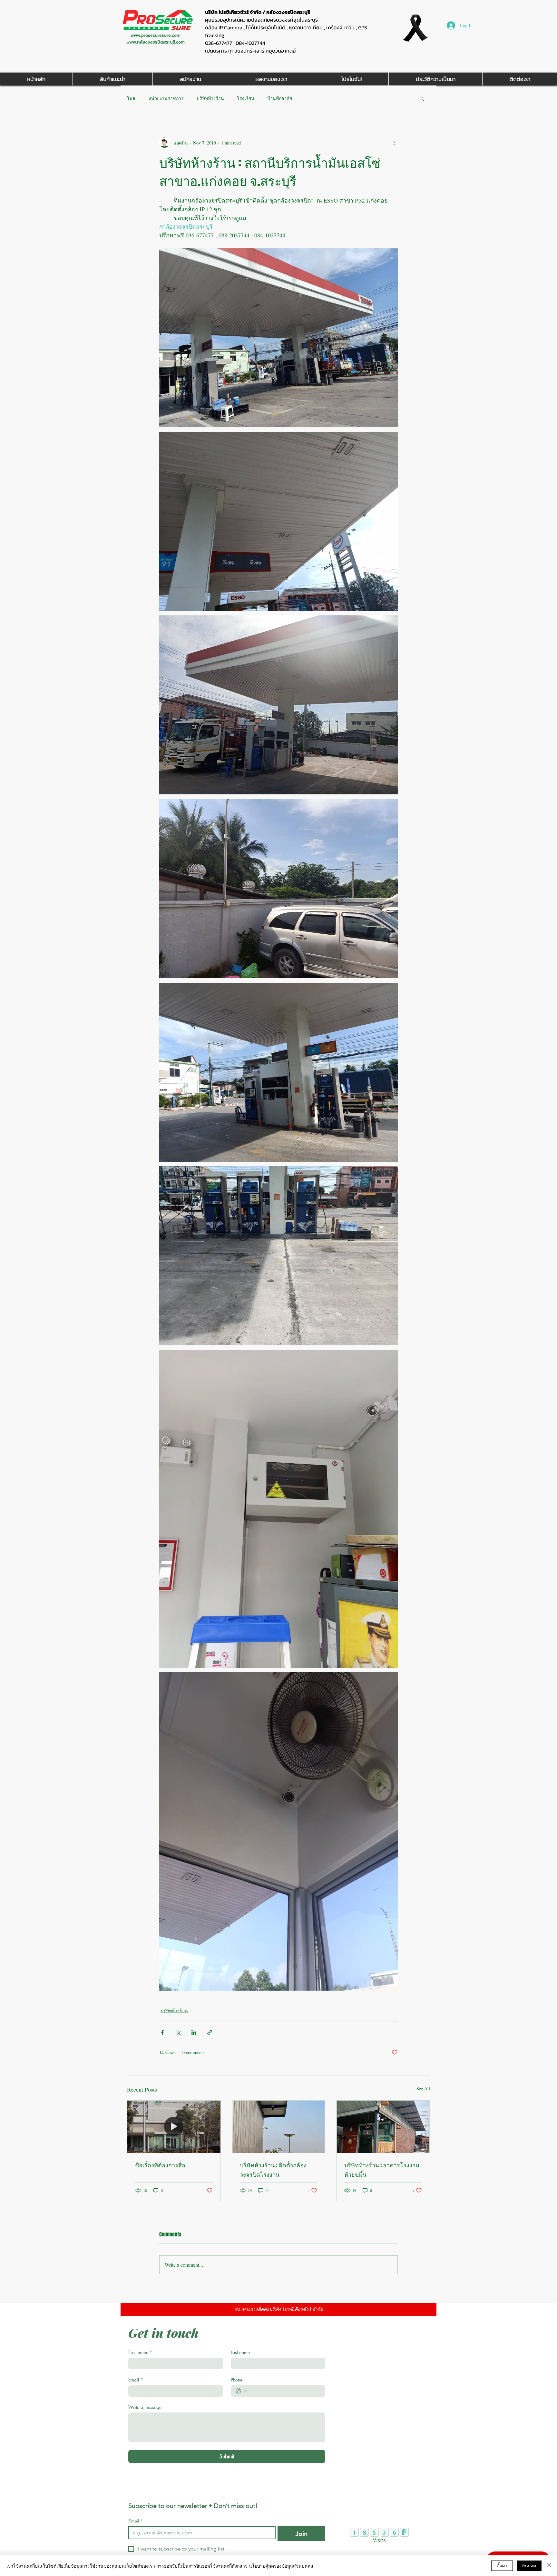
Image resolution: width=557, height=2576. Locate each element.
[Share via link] (210, 2032)
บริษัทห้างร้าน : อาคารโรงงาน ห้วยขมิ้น (382, 2170)
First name (140, 2352)
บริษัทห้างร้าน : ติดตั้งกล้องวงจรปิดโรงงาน (273, 2170)
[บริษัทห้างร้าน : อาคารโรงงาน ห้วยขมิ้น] (383, 2127)
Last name (240, 2352)
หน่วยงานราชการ (166, 98)
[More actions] (394, 143)
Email (136, 2380)
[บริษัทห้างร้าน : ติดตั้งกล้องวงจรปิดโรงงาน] (279, 2127)
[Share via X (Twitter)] (178, 2032)
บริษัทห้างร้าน (210, 98)
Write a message (145, 2407)
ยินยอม (529, 2565)
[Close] (549, 2566)
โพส (131, 98)
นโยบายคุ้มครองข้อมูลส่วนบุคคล (281, 2566)
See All (423, 2089)
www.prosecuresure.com (156, 35)
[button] (422, 98)
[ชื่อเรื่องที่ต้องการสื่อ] (174, 2127)
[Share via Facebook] (162, 2032)
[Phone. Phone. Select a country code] (241, 2391)
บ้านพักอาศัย (280, 98)
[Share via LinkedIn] (194, 2032)
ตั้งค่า (502, 2565)
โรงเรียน (246, 98)
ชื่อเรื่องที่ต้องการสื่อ (160, 2165)
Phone (237, 2380)
